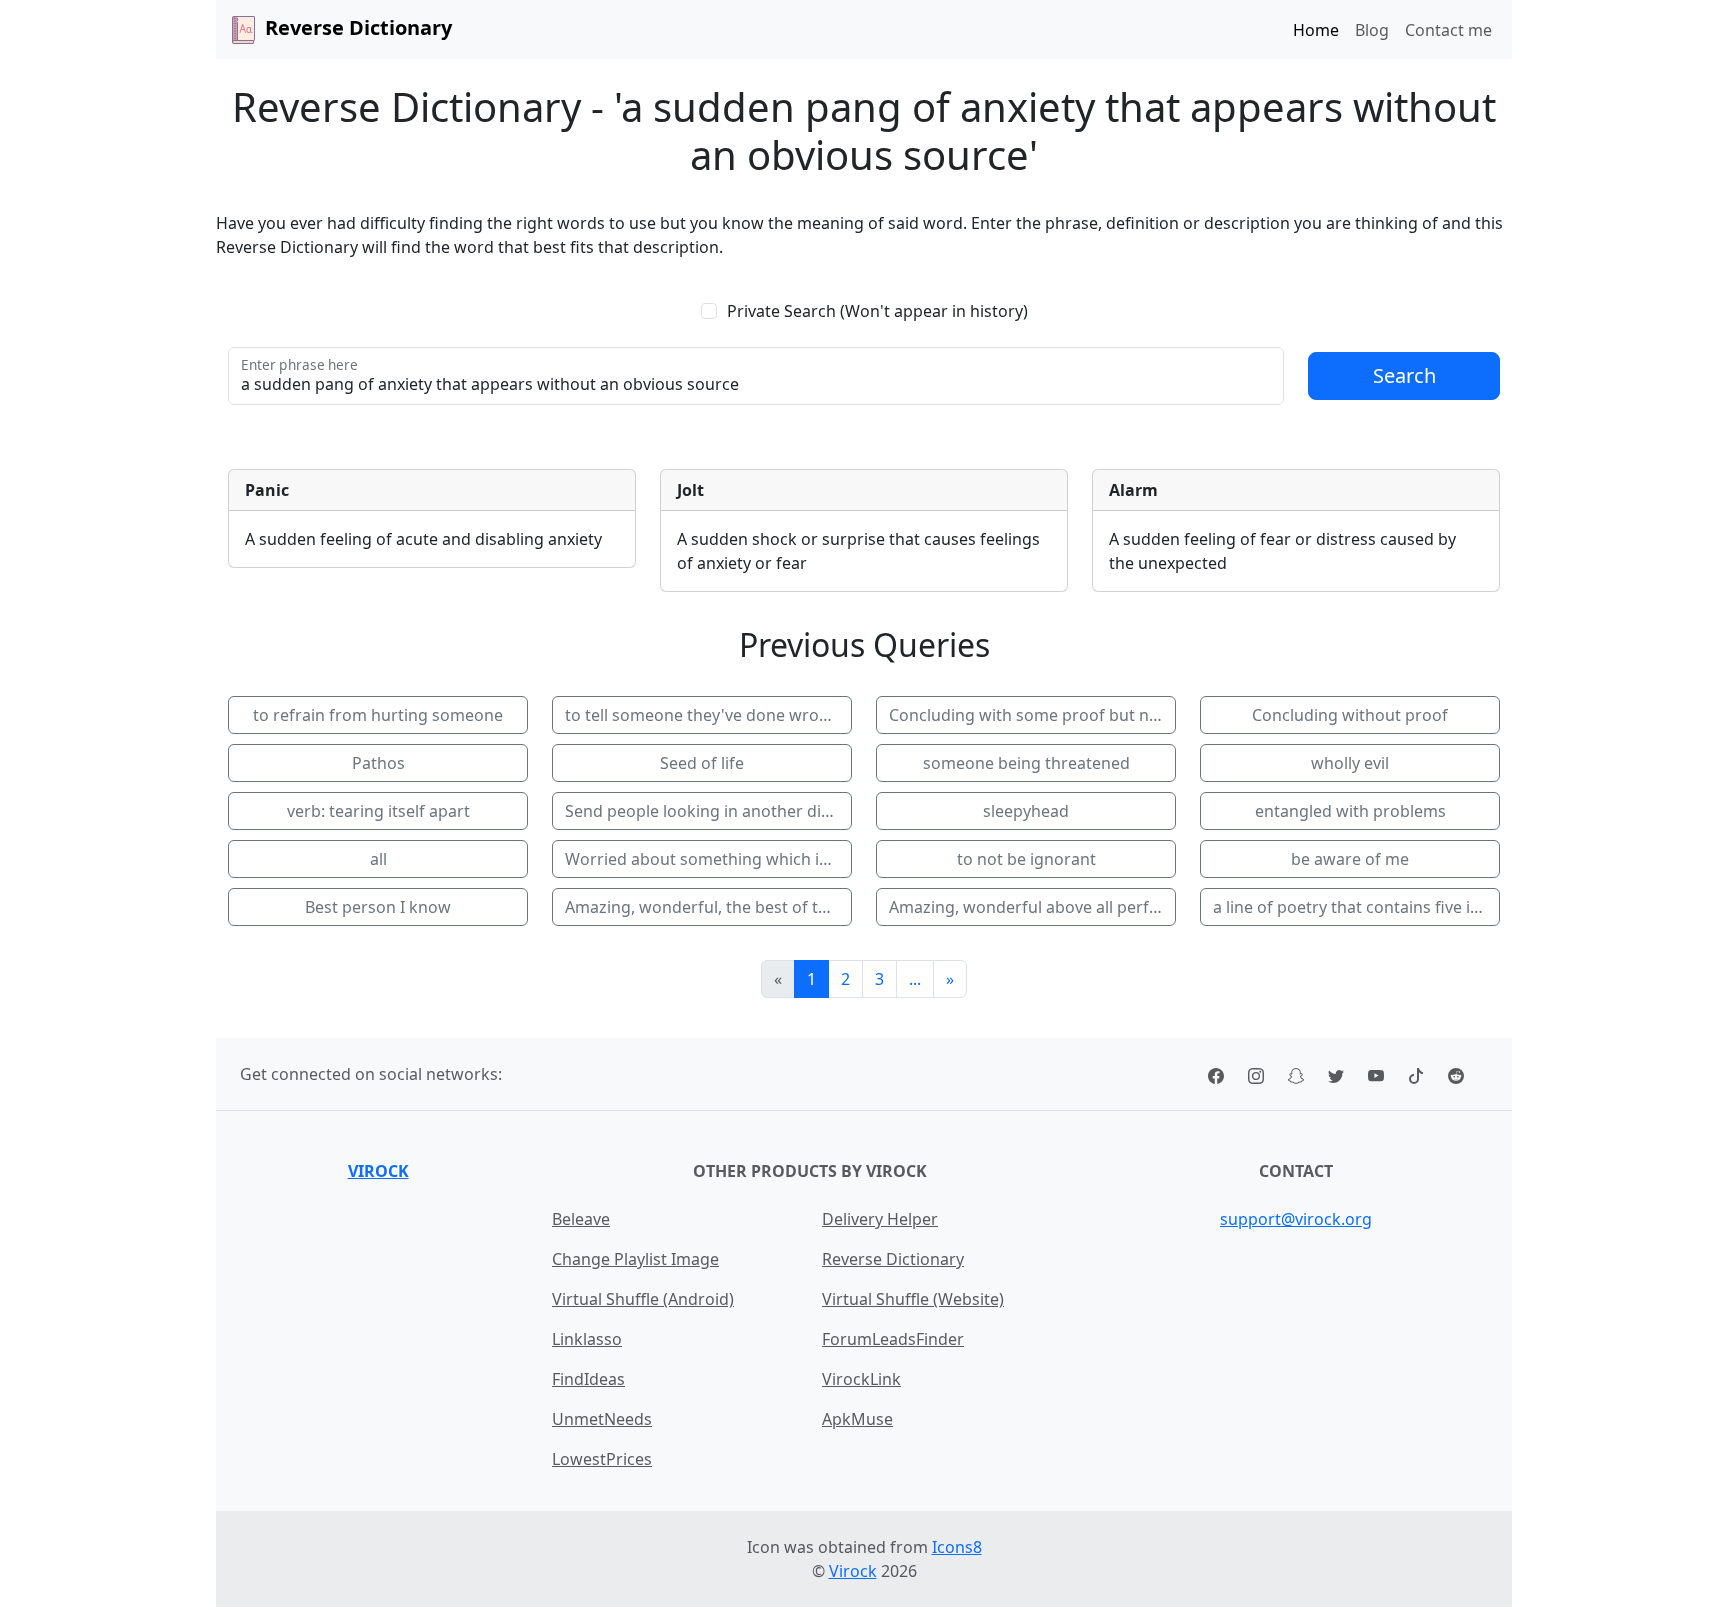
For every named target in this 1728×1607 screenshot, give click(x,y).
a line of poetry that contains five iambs (1356, 907)
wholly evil (1350, 763)
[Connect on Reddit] (1456, 1074)
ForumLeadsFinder (893, 1339)
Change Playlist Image (635, 1259)
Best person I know (378, 907)
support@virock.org (1296, 1219)
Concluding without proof (1350, 715)
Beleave (581, 1219)
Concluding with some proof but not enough (1032, 715)
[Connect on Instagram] (1256, 1074)
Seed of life (702, 763)
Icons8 (957, 1547)
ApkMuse (857, 1419)
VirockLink (861, 1379)
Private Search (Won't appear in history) (877, 311)
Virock (378, 1171)
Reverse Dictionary (893, 1259)
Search (1404, 375)
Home (1316, 30)
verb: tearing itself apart (378, 811)
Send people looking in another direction (708, 811)
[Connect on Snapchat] (1296, 1074)
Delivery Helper (880, 1219)
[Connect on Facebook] (1216, 1074)
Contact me (1448, 30)
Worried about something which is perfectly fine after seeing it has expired (708, 859)
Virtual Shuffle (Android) (643, 1299)
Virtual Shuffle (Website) (913, 1299)
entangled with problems (1350, 811)
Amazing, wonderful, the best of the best (708, 907)
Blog (1372, 30)
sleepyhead (1026, 811)
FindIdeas (588, 1379)
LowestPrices (602, 1459)
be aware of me (1350, 859)
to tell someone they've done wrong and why (708, 715)
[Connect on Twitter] (1336, 1074)
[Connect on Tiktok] (1416, 1074)
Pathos (378, 763)
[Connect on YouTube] (1376, 1074)
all (378, 859)
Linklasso (587, 1339)
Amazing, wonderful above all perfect (1030, 907)
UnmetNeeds (602, 1419)
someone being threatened (1026, 763)
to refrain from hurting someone (378, 715)
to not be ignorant (1026, 859)
